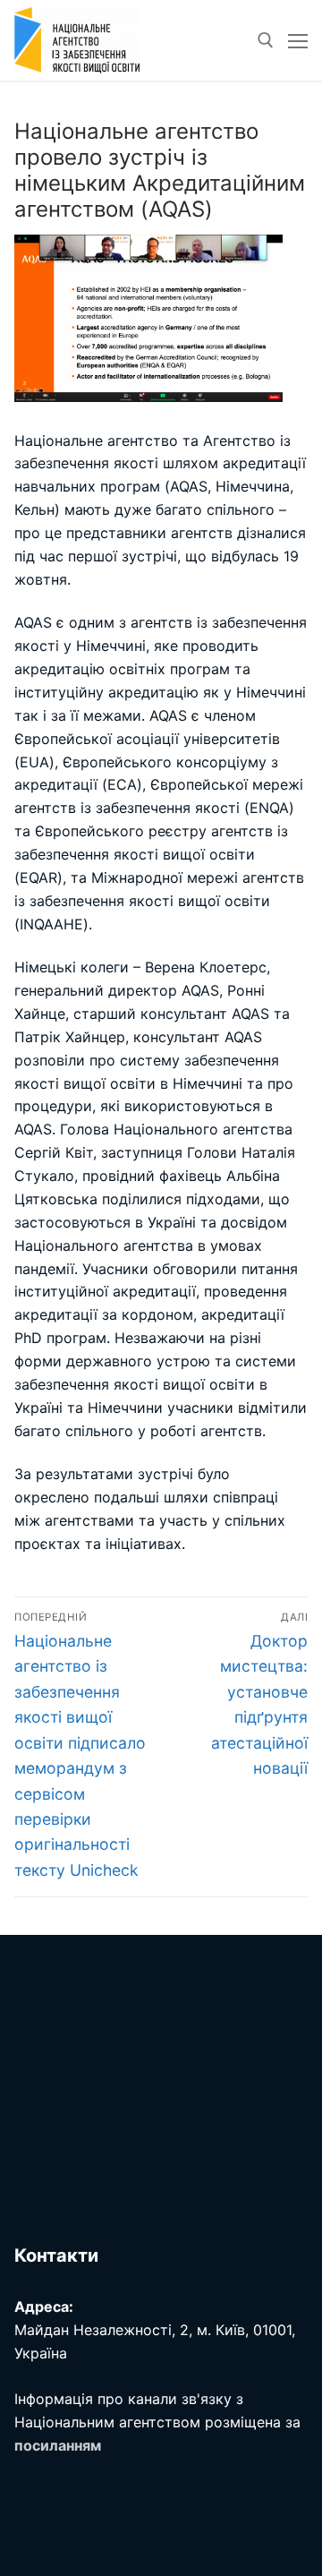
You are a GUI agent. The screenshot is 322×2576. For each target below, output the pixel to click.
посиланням (58, 2445)
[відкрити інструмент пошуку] (266, 40)
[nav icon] (298, 40)
